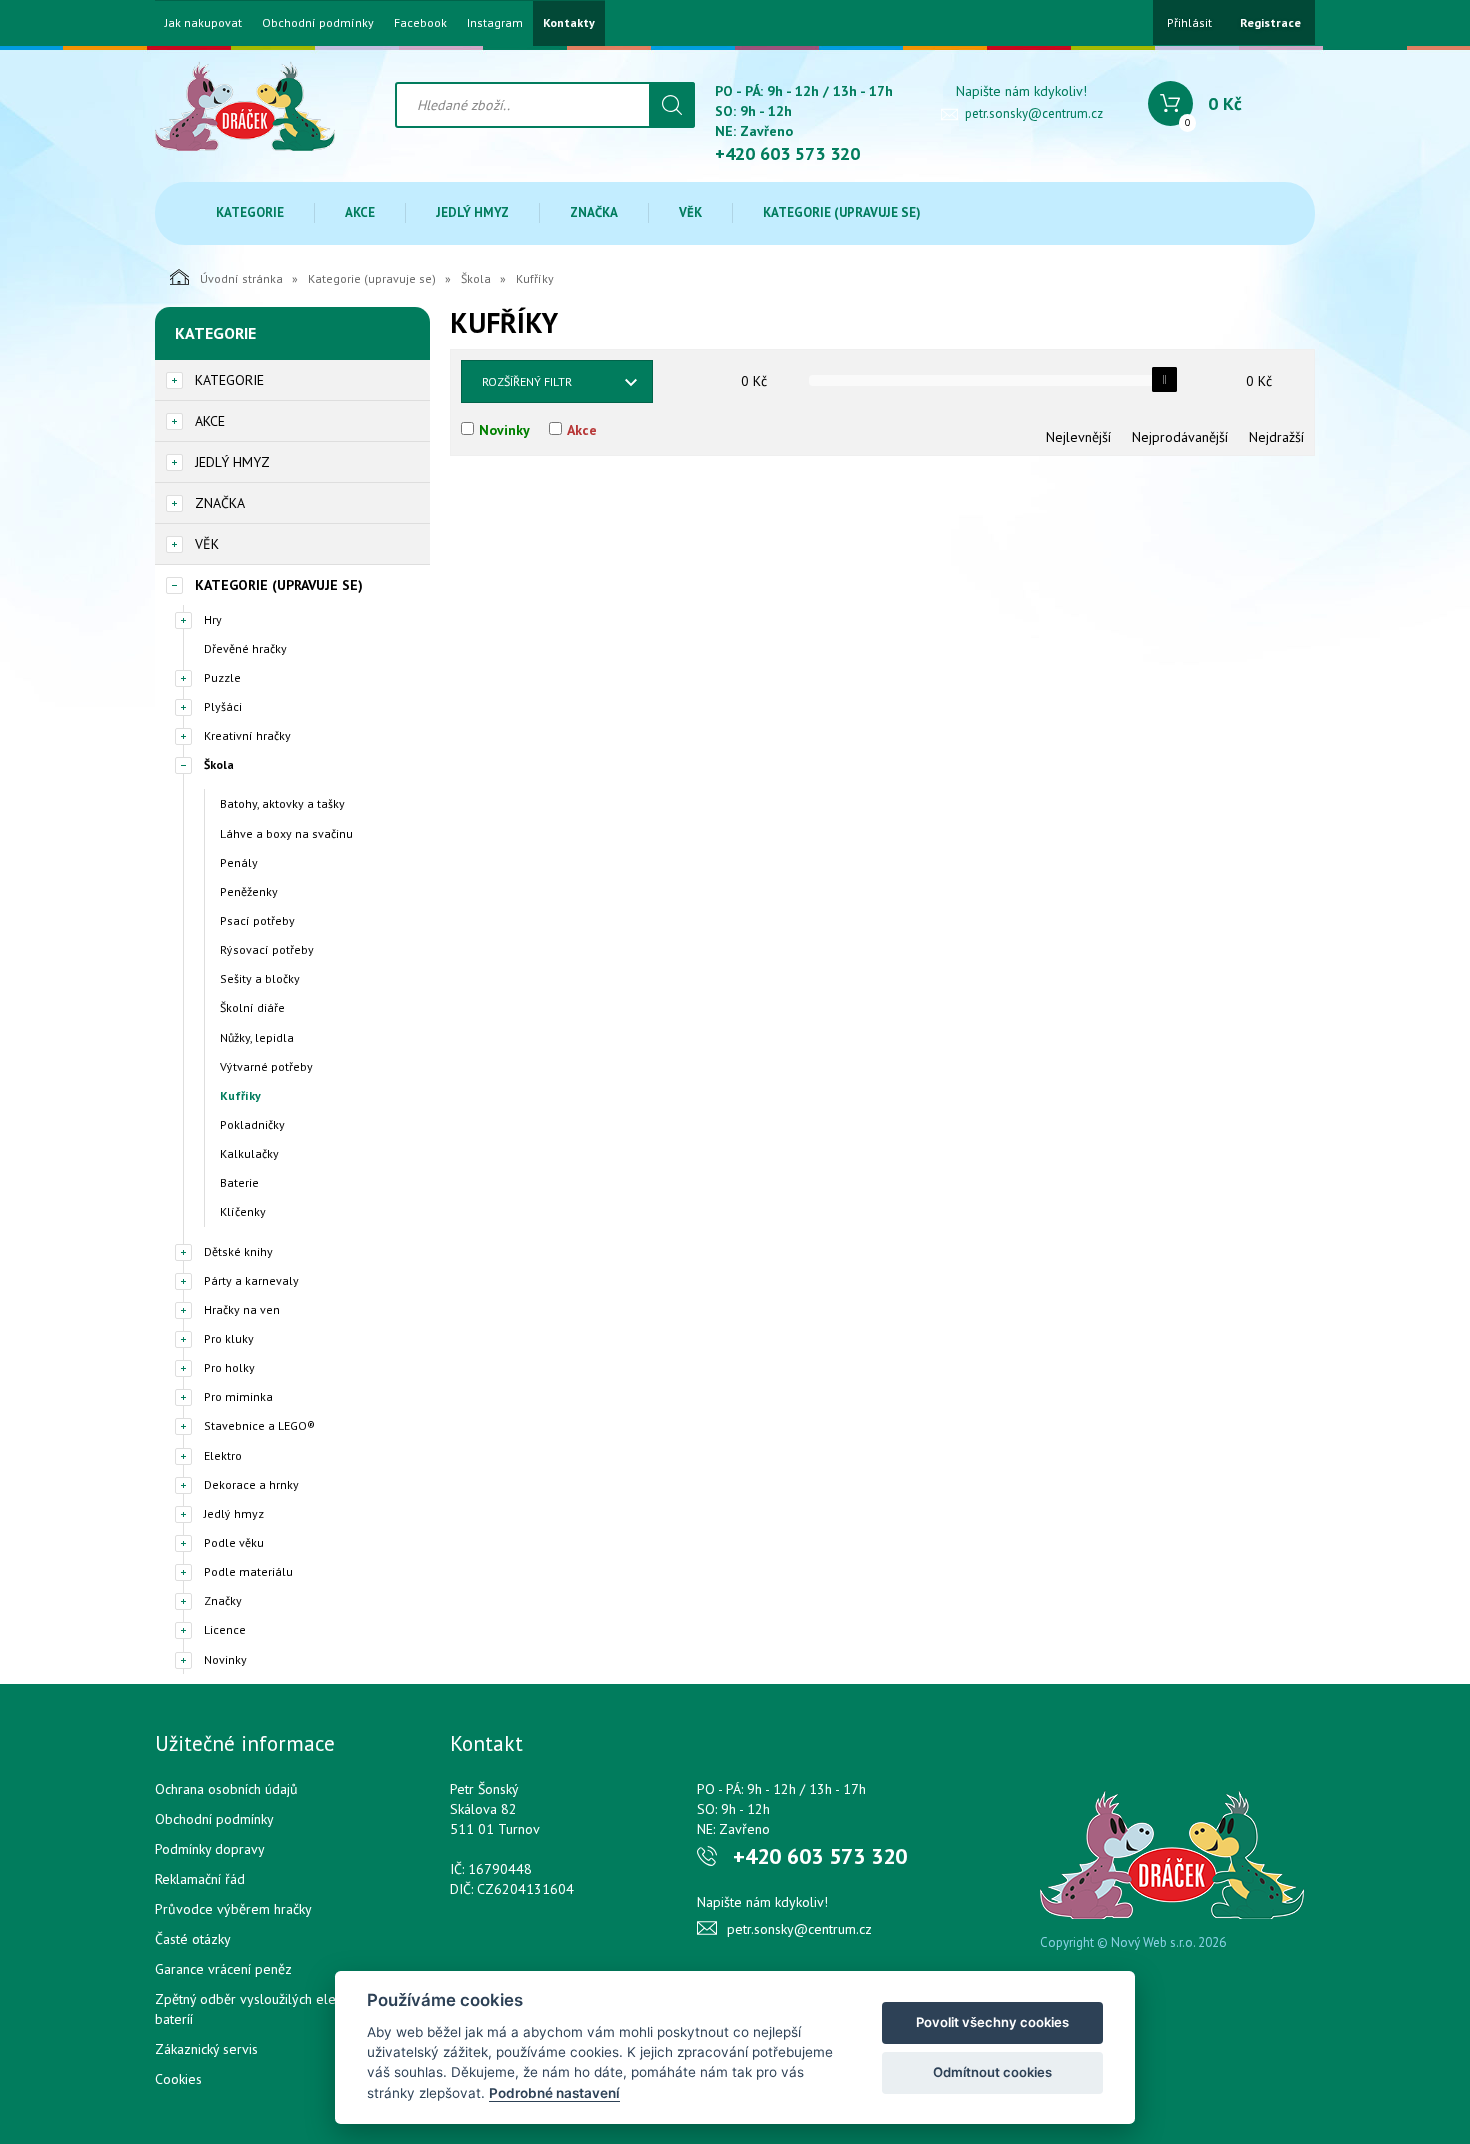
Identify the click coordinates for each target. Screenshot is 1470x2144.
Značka (594, 212)
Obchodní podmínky (318, 23)
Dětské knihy (238, 1251)
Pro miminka (238, 1396)
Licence (225, 1629)
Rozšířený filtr (527, 381)
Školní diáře (252, 1007)
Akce (360, 212)
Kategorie (250, 212)
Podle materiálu (248, 1571)
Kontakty (569, 23)
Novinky (225, 1659)
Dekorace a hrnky (251, 1484)
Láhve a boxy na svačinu (286, 833)
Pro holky (229, 1367)
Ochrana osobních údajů (226, 1789)
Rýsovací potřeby (267, 949)
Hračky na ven (242, 1309)
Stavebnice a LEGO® (259, 1425)
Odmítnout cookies (992, 2072)
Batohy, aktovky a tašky (282, 803)
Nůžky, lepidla (257, 1037)
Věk (690, 212)
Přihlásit (1189, 22)
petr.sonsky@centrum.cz (1034, 113)
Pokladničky (252, 1124)
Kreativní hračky (247, 735)
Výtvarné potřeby (266, 1066)
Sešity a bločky (260, 978)
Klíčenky (243, 1211)
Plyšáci (223, 706)
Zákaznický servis (206, 2049)
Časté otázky (193, 1939)
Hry (213, 619)
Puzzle (222, 677)
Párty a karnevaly (251, 1280)
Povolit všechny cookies (992, 2022)
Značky (223, 1600)
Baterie (239, 1182)
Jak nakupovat (203, 23)
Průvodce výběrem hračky (233, 1909)
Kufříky (240, 1095)
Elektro (223, 1455)
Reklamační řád (200, 1879)
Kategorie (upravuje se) (842, 212)
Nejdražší (1276, 437)
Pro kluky (229, 1338)
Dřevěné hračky (245, 648)
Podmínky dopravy (210, 1849)
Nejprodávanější (1180, 437)
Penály (239, 862)
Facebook (420, 23)
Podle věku (234, 1542)
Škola (476, 278)
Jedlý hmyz (472, 212)
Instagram (495, 23)
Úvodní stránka (241, 278)
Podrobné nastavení (554, 2093)
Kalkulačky (249, 1153)
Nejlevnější (1078, 437)
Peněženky (249, 891)
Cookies (178, 2079)
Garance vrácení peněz (223, 1969)
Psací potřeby (257, 920)
